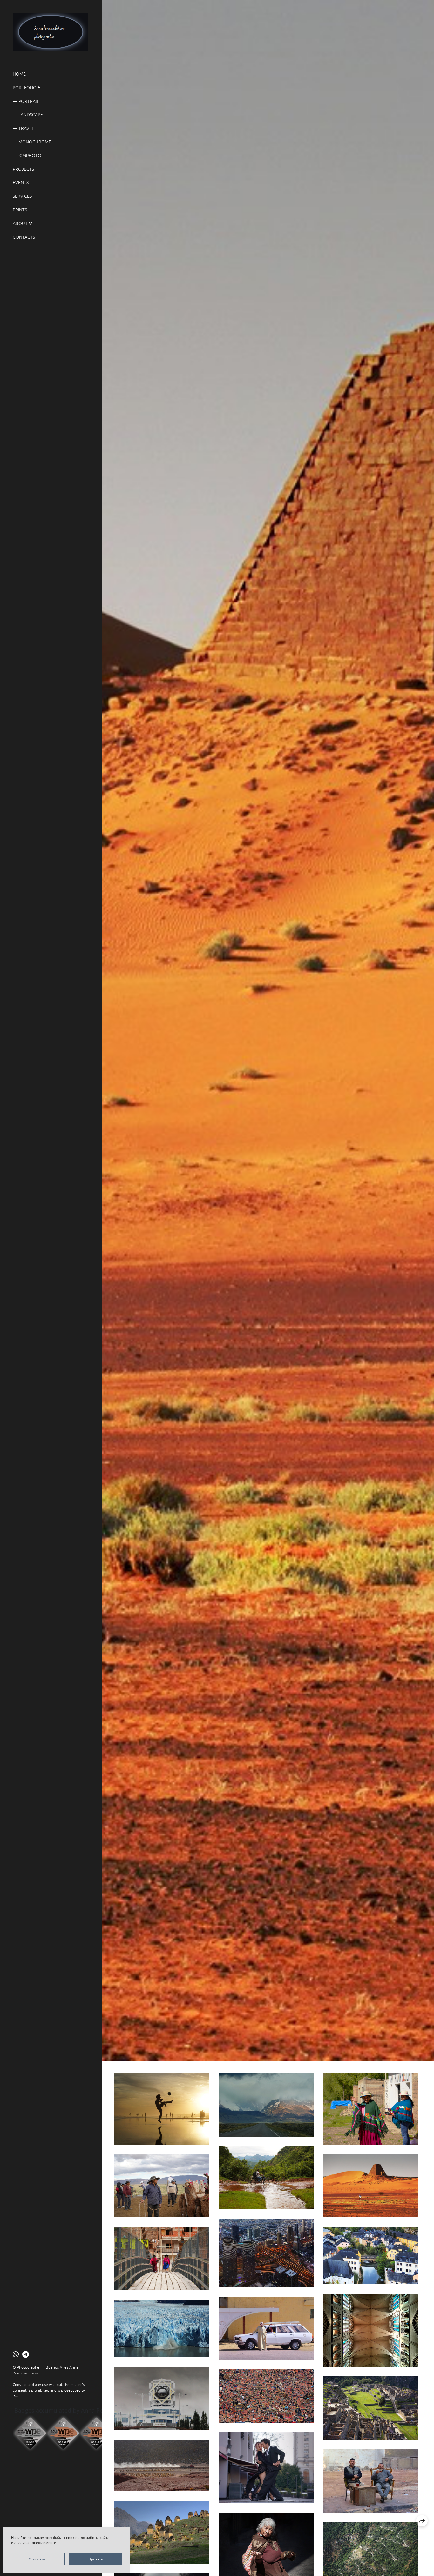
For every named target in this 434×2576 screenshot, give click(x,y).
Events (21, 182)
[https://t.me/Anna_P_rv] (26, 2354)
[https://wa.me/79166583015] (16, 2354)
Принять (96, 2559)
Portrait (29, 101)
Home (19, 74)
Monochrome (35, 142)
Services (22, 196)
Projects (23, 169)
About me (24, 223)
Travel (26, 128)
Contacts (24, 237)
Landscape (31, 114)
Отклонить (38, 2559)
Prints (20, 210)
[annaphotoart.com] (51, 32)
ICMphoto (30, 155)
